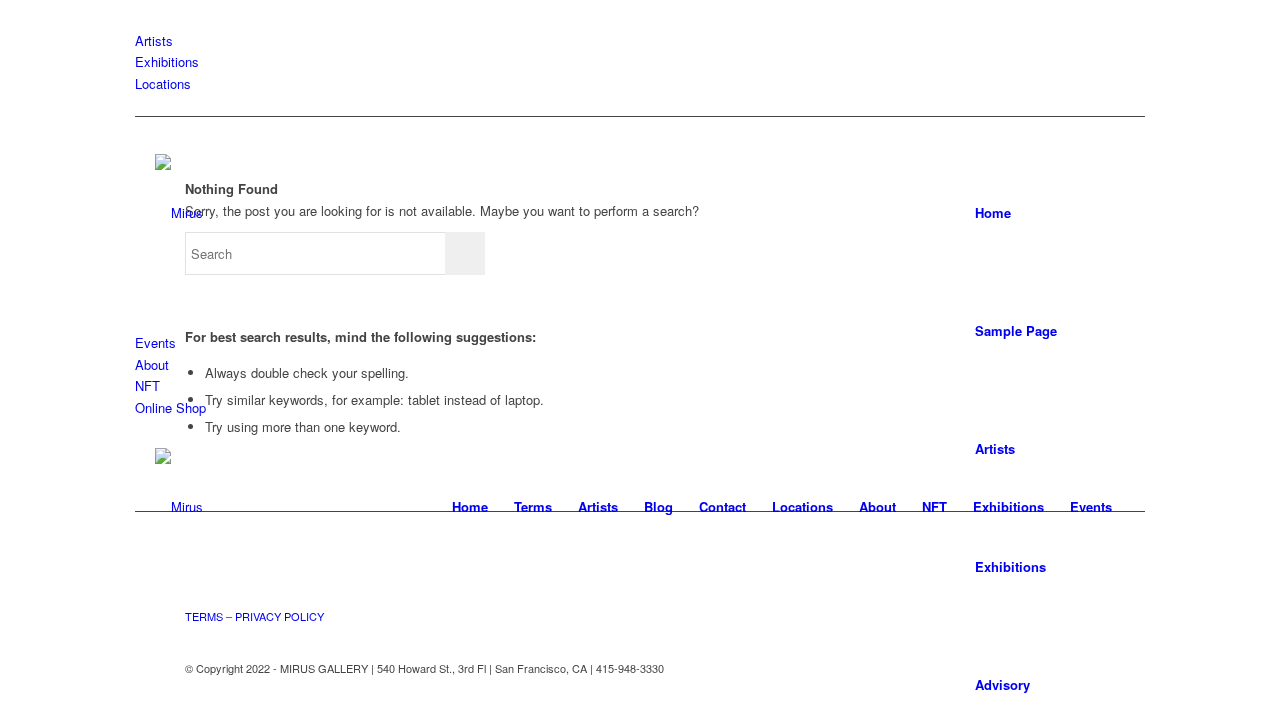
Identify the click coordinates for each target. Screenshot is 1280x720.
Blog (658, 506)
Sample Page (1016, 330)
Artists (154, 40)
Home (993, 212)
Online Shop (170, 407)
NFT (147, 385)
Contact (722, 506)
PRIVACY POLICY (279, 616)
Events (155, 342)
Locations (163, 83)
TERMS (204, 616)
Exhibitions (167, 61)
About (152, 364)
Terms (533, 506)
